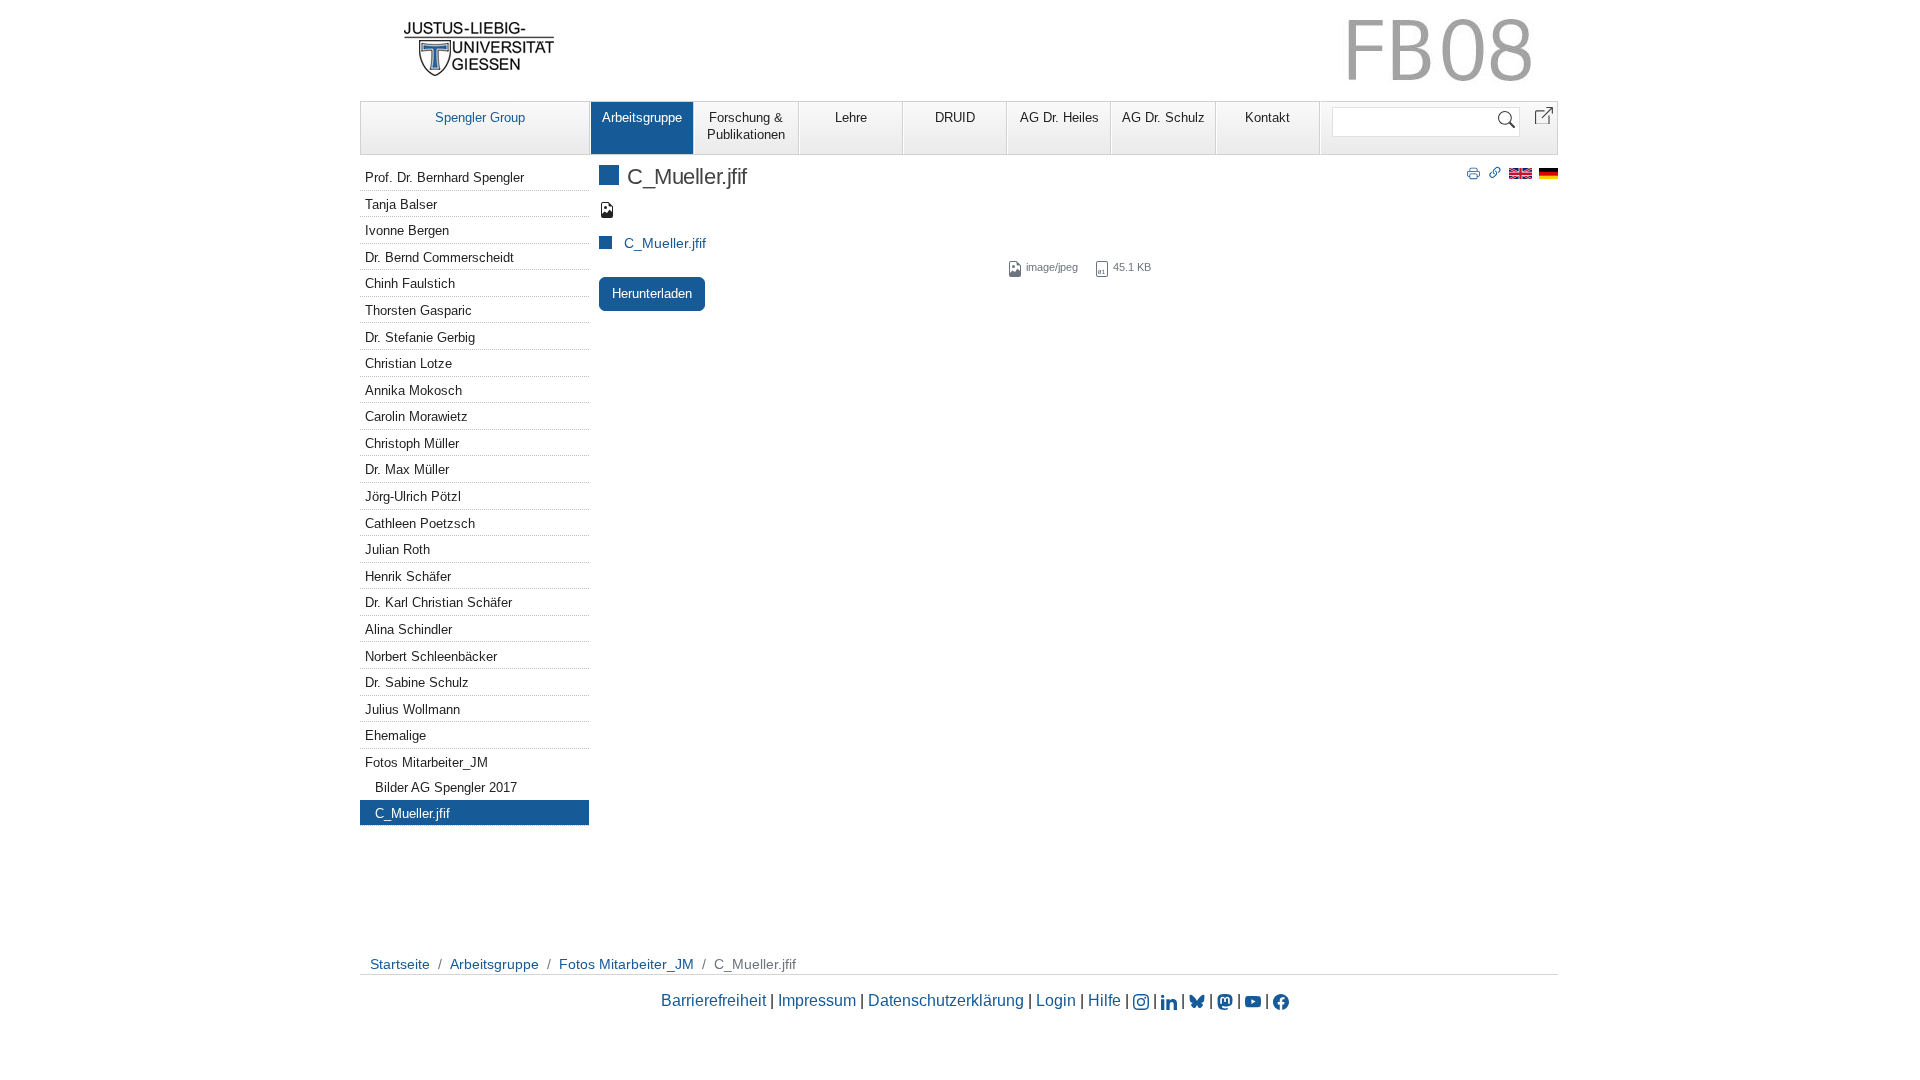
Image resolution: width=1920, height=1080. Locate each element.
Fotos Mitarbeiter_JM (426, 762)
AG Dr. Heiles (1059, 117)
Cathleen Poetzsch (420, 523)
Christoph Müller (412, 443)
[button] (1544, 114)
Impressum (817, 1000)
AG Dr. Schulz (1163, 117)
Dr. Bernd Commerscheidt (439, 257)
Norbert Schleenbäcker (431, 656)
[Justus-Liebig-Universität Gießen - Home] (479, 49)
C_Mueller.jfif (665, 243)
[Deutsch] (1548, 172)
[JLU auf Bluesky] (1199, 1000)
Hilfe (1104, 1000)
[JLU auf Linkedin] (1171, 1000)
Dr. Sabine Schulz (417, 682)
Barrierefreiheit (713, 1000)
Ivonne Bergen (407, 230)
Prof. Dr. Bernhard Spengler (444, 177)
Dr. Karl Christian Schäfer (438, 602)
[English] (1520, 172)
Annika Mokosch (413, 390)
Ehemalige (395, 735)
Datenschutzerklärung (946, 1000)
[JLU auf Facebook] (1281, 1000)
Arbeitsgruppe (642, 117)
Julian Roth (397, 549)
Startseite (400, 964)
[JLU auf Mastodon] (1227, 1000)
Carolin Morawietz (416, 416)
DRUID (955, 117)
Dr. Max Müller (407, 469)
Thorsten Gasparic (418, 310)
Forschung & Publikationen (746, 126)
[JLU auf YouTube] (1253, 1000)
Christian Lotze (408, 363)
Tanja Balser (401, 204)
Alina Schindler (408, 629)
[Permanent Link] (1495, 172)
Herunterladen (652, 293)
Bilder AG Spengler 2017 (446, 787)
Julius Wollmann (412, 709)
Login (1058, 1000)
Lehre (851, 117)
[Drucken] (1473, 172)
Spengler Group (480, 117)
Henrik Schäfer (408, 576)
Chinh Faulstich (410, 283)
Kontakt (1267, 117)
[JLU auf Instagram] (1143, 1000)
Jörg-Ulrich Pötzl (413, 496)
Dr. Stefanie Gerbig (420, 337)
